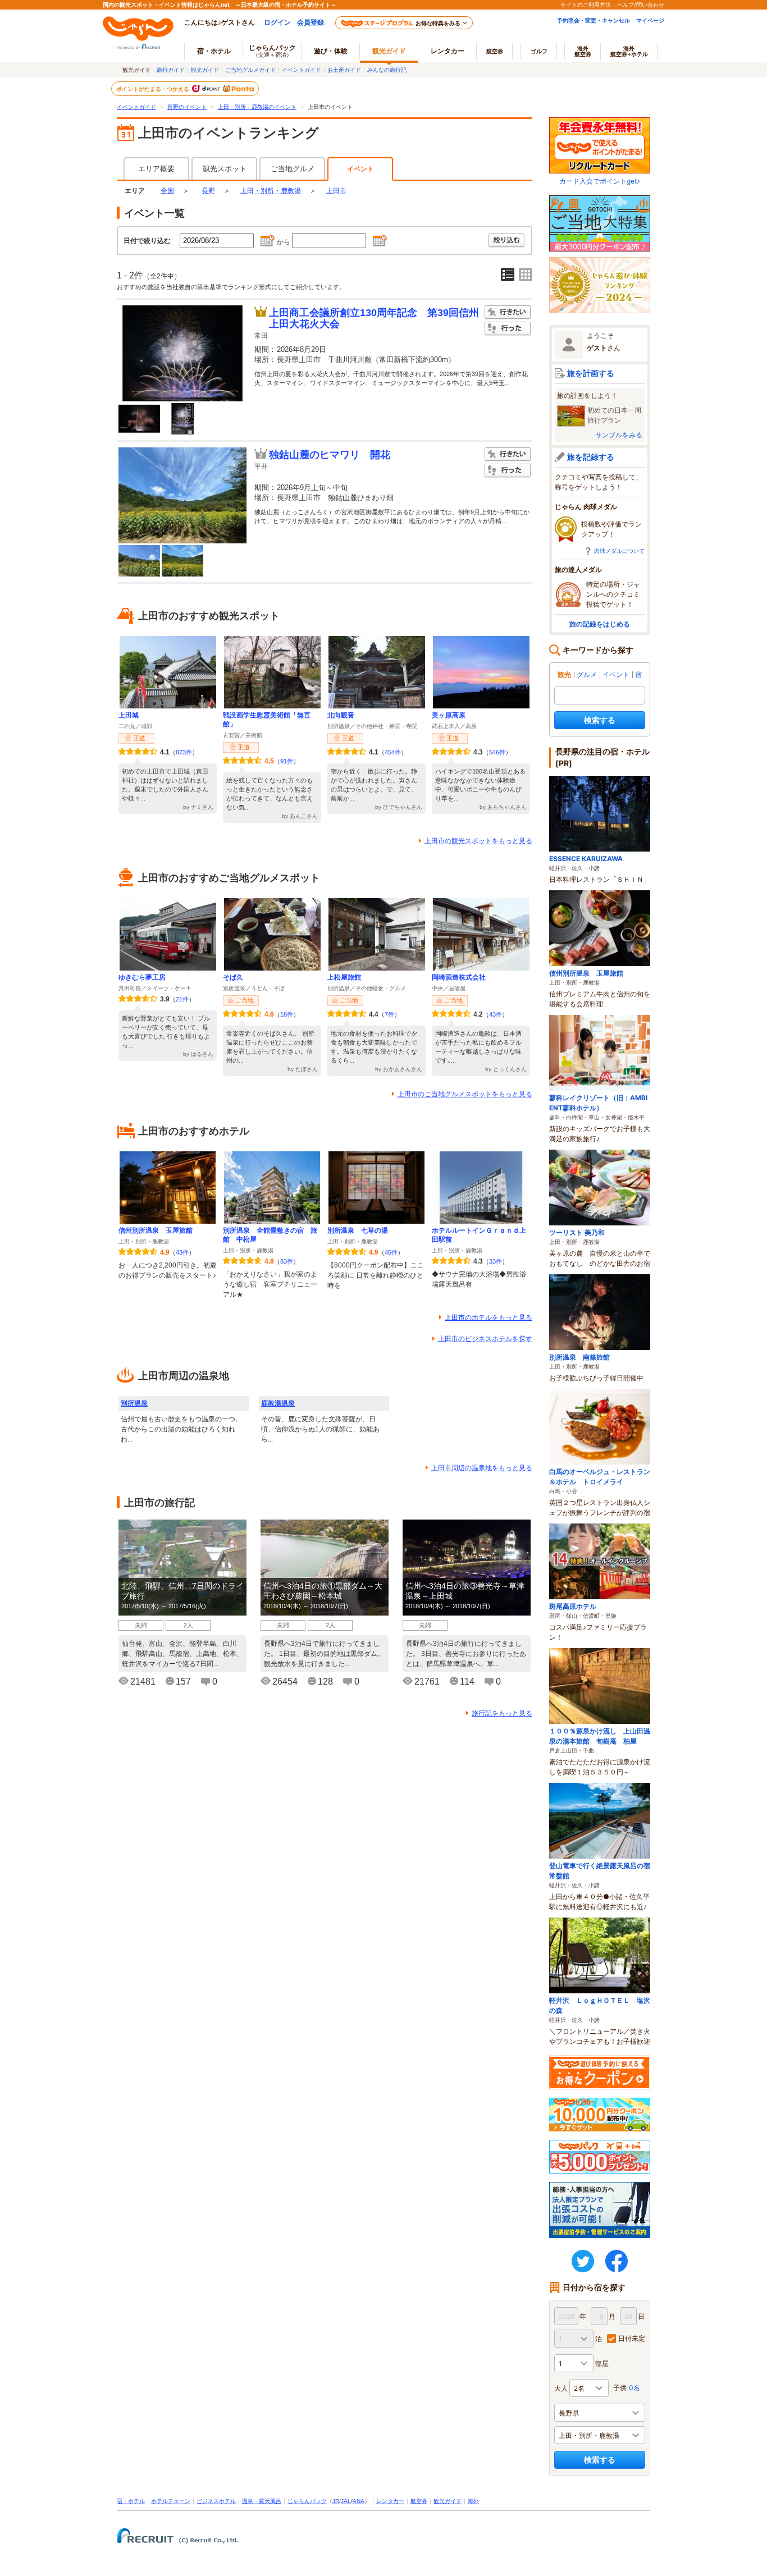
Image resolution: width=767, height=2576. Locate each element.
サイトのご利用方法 (586, 4)
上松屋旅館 (344, 977)
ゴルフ (539, 51)
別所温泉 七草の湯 (358, 1230)
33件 (496, 1261)
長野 (208, 191)
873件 (184, 752)
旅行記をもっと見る (502, 1713)
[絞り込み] (507, 241)
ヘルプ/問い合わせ (641, 4)
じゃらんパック (272, 51)
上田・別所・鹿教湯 (271, 191)
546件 (497, 752)
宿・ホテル (131, 2501)
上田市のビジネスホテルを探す (485, 1339)
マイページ (650, 20)
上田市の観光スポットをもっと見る (478, 841)
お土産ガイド (344, 70)
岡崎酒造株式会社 (459, 977)
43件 (496, 1014)
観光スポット (225, 169)
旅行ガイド (171, 70)
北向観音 (341, 715)
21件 (182, 999)
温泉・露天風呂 (262, 2501)
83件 (287, 1261)
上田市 (336, 191)
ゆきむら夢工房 (142, 977)
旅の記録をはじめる (600, 624)
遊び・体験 (331, 51)
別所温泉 (134, 1403)
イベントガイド (302, 70)
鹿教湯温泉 (278, 1403)
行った (508, 329)
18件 (287, 1014)
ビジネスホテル (216, 2501)
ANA (359, 2501)
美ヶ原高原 (449, 715)
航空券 (495, 51)
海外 (583, 51)
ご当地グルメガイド (250, 70)
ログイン (277, 22)
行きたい (508, 312)
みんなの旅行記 (387, 70)
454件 (393, 752)
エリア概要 (156, 169)
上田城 (129, 715)
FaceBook (617, 2261)
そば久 (233, 977)
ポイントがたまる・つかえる (153, 89)
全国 (167, 191)
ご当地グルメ (293, 169)
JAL (346, 2501)
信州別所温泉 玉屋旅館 (156, 1230)
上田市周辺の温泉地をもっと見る (482, 1468)
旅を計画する (591, 373)
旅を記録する (591, 457)
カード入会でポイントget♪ (600, 181)
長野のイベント (187, 107)
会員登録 (311, 22)
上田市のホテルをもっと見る (488, 1317)
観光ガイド (205, 70)
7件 (389, 1014)
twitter (583, 2261)
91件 (287, 761)
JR (336, 2501)
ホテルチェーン (171, 2501)
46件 (391, 1252)
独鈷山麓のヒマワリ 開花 (330, 455)
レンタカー (448, 51)
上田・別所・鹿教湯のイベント (257, 107)
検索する (600, 720)
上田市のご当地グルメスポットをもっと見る (465, 1094)
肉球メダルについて (619, 551)
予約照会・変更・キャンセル (593, 20)
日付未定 (632, 2338)
